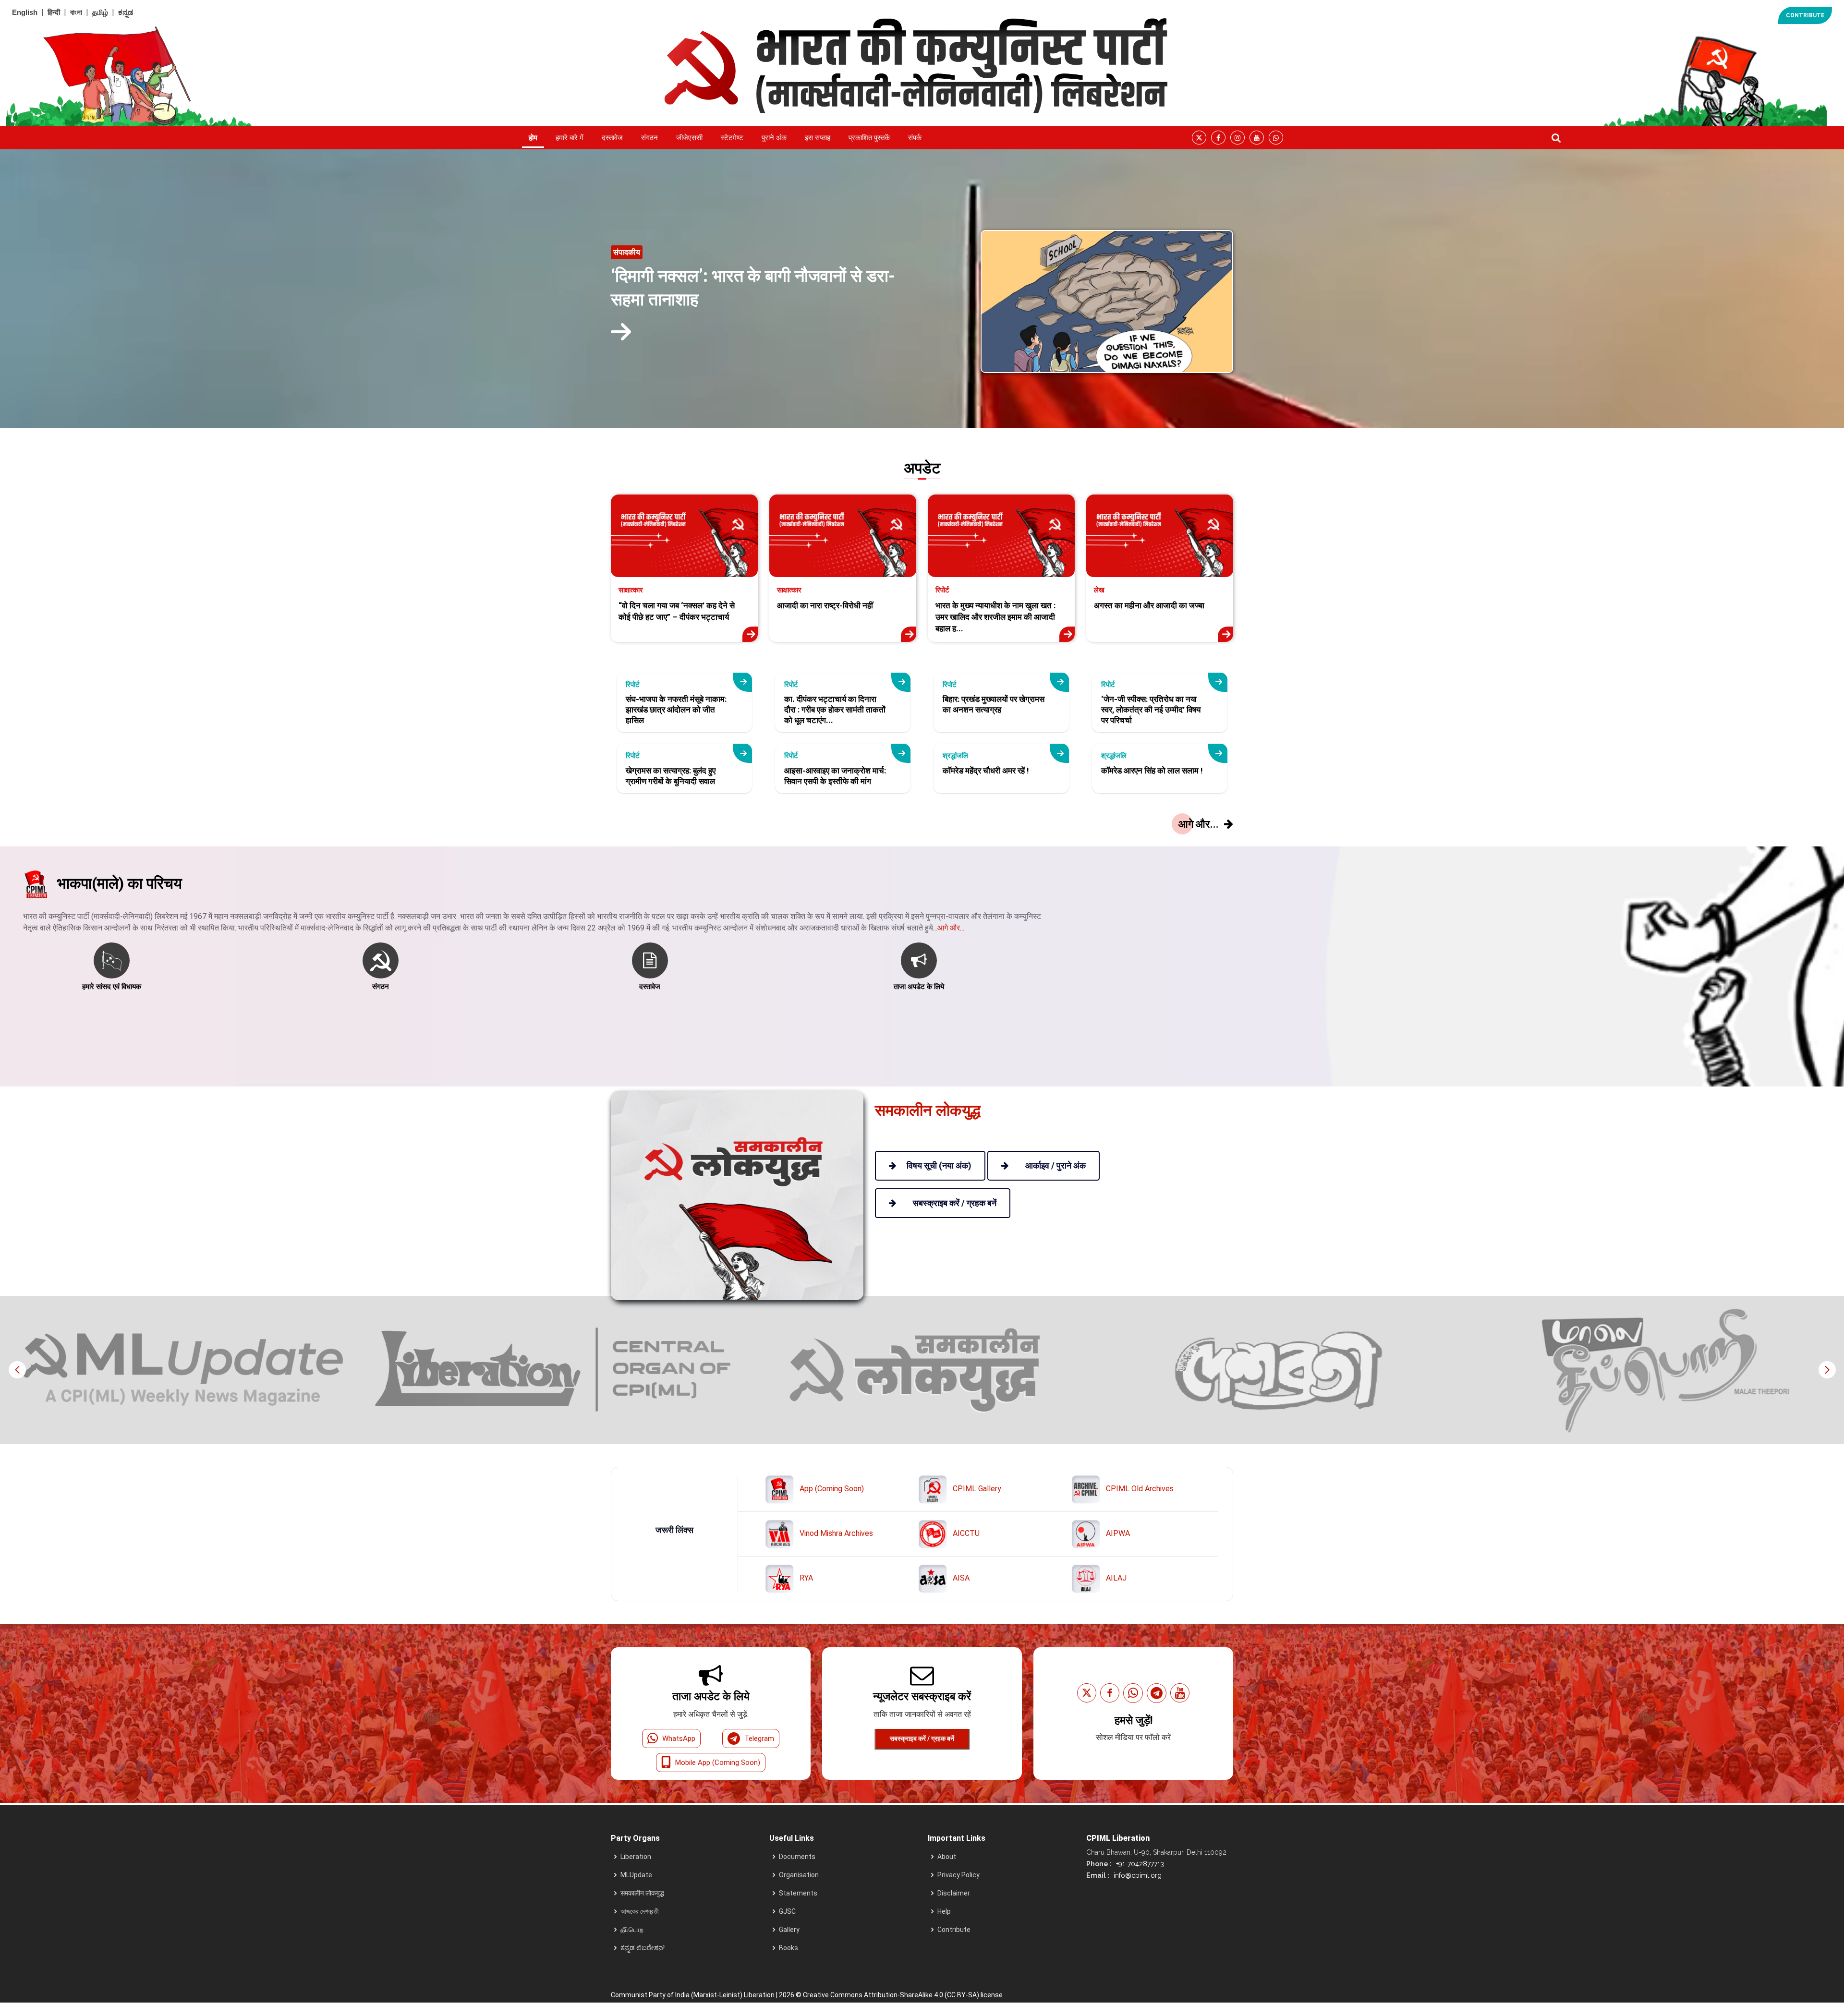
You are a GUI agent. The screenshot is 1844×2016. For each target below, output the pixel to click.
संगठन (649, 138)
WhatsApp (679, 1738)
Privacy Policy (958, 1875)
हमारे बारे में (570, 138)
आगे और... (951, 928)
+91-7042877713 (1139, 1864)
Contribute (954, 1930)
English (25, 12)
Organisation (799, 1875)
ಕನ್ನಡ (126, 12)
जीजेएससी (689, 138)
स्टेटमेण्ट (732, 138)
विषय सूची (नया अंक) (939, 1165)
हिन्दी (54, 12)
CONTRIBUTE (1805, 15)
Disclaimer (954, 1893)
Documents (797, 1857)
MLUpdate (636, 1875)
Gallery (789, 1930)
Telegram (759, 1738)
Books (789, 1948)
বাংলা (76, 12)
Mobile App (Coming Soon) (718, 1762)
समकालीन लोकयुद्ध (642, 1893)
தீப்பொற (632, 1930)
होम (533, 138)
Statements (798, 1893)
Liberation (636, 1857)
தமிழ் (100, 12)
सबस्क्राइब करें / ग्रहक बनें (922, 1738)
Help (944, 1911)
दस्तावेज (612, 138)
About (947, 1857)
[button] (1827, 1370)
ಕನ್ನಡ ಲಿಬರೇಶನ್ (643, 1948)
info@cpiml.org (1137, 1875)
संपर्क (915, 138)
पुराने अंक (774, 138)
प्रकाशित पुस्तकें (869, 138)
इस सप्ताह (818, 138)
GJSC (787, 1911)
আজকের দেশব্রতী (640, 1911)
